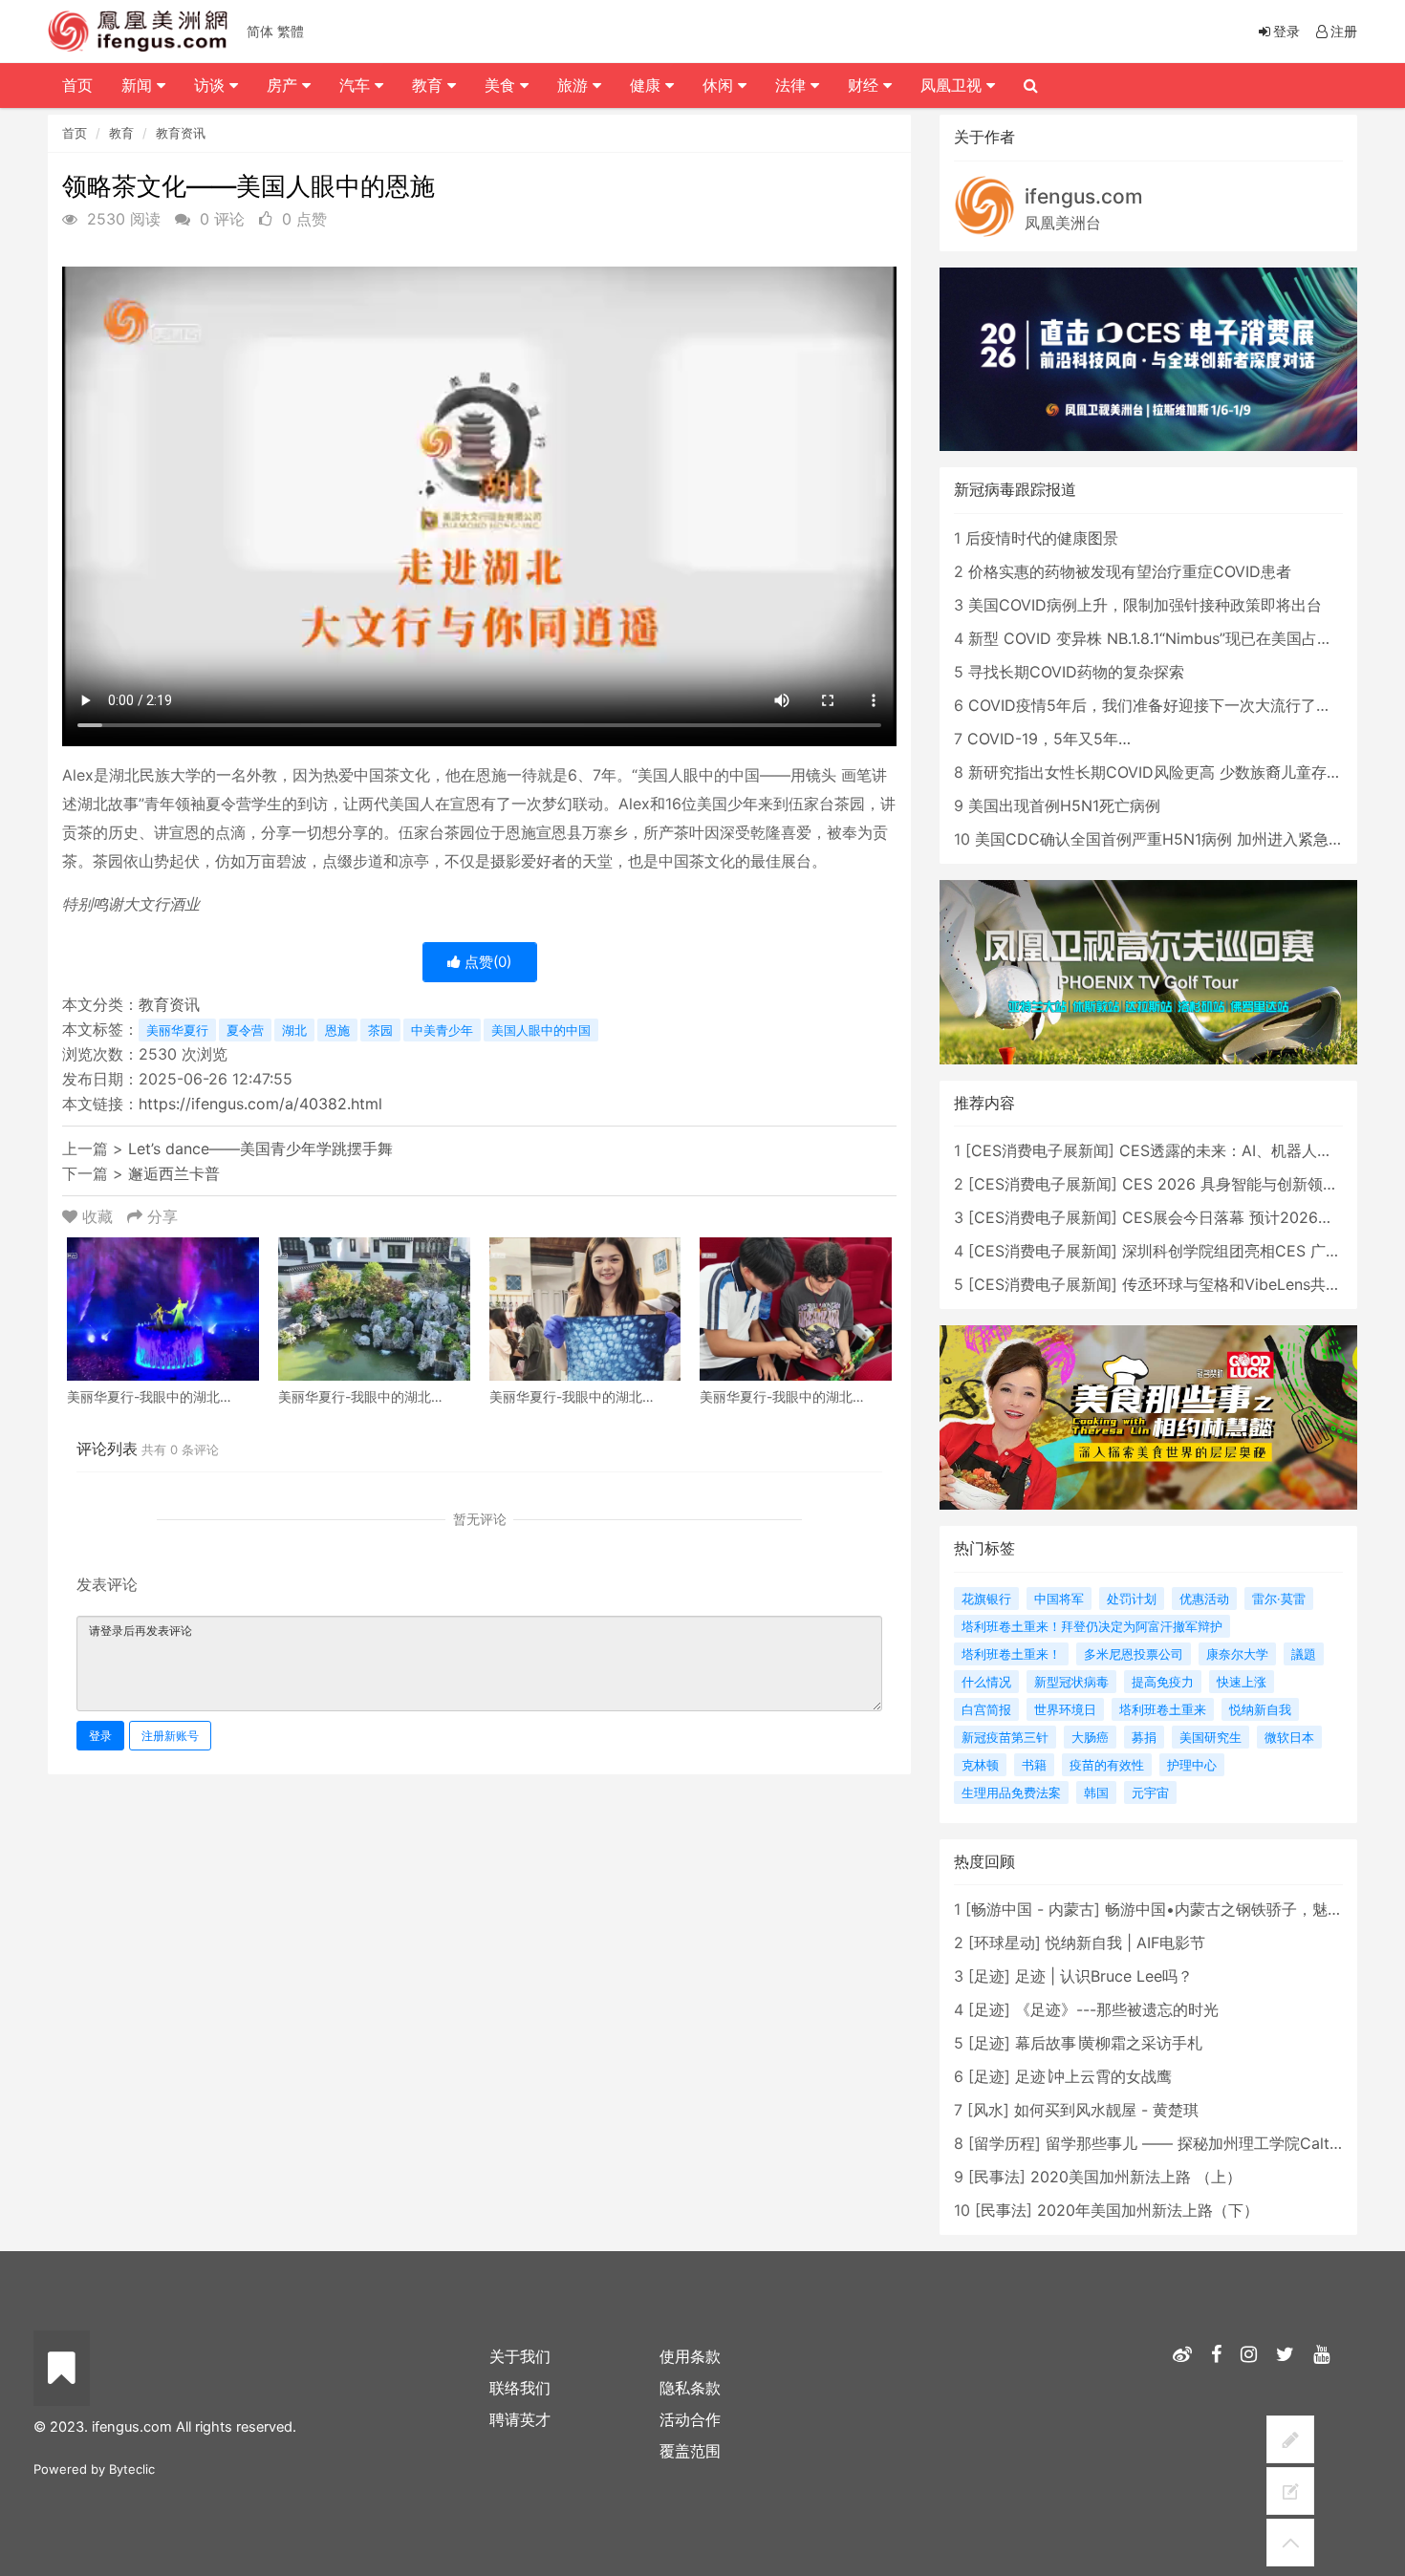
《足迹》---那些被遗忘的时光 (1117, 2009)
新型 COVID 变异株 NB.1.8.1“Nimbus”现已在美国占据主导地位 (1181, 638)
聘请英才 (520, 2419)
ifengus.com (1084, 196)
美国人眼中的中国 (541, 1030)
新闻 (139, 85)
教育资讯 (181, 133)
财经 (865, 85)
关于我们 (520, 2356)
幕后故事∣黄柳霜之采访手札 (1109, 2043)
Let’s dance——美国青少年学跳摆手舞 (260, 1148)
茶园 (380, 1030)
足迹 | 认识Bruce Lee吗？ (1104, 1976)
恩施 (337, 1030)
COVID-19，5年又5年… (1049, 739)
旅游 (575, 85)
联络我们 (520, 2388)
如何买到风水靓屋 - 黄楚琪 (1106, 2110)
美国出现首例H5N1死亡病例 (1064, 805)
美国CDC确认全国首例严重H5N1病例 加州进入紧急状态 (1167, 839)
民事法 (997, 2177)
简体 (260, 31)
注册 (1344, 31)
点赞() (486, 962)
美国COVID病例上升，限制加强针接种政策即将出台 (1145, 605)
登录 (100, 1736)
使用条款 (690, 2356)
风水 (988, 2110)
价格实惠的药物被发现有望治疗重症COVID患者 (1130, 571)
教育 (121, 133)
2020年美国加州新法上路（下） (1148, 2210)
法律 (793, 85)
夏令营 (245, 1030)
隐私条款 (690, 2388)
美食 (502, 85)
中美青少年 (442, 1030)
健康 (648, 85)
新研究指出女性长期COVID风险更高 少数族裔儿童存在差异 (1170, 772)
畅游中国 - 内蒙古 (1033, 1909)
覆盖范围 (690, 2451)
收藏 (97, 1216)
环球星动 (1005, 1943)
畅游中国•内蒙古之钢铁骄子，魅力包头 (1239, 1909)
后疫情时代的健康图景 (1042, 538)
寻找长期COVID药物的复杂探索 (1076, 672)
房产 (284, 85)
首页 (75, 133)
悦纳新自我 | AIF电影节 (1125, 1943)
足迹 (989, 1976)
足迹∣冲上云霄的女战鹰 (1093, 2076)
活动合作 (690, 2419)
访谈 (212, 85)
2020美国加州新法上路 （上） (1136, 2177)
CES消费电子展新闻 (1040, 1150)
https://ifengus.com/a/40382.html (260, 1104)
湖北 (294, 1030)
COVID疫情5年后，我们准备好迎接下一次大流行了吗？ (1157, 705)
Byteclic (132, 2469)
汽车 (357, 85)
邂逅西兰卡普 (174, 1173)
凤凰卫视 (953, 85)
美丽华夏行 (177, 1030)
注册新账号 (170, 1736)
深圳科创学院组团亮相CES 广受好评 (1247, 1251)
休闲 (720, 85)
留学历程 (1005, 2143)
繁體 (291, 31)
